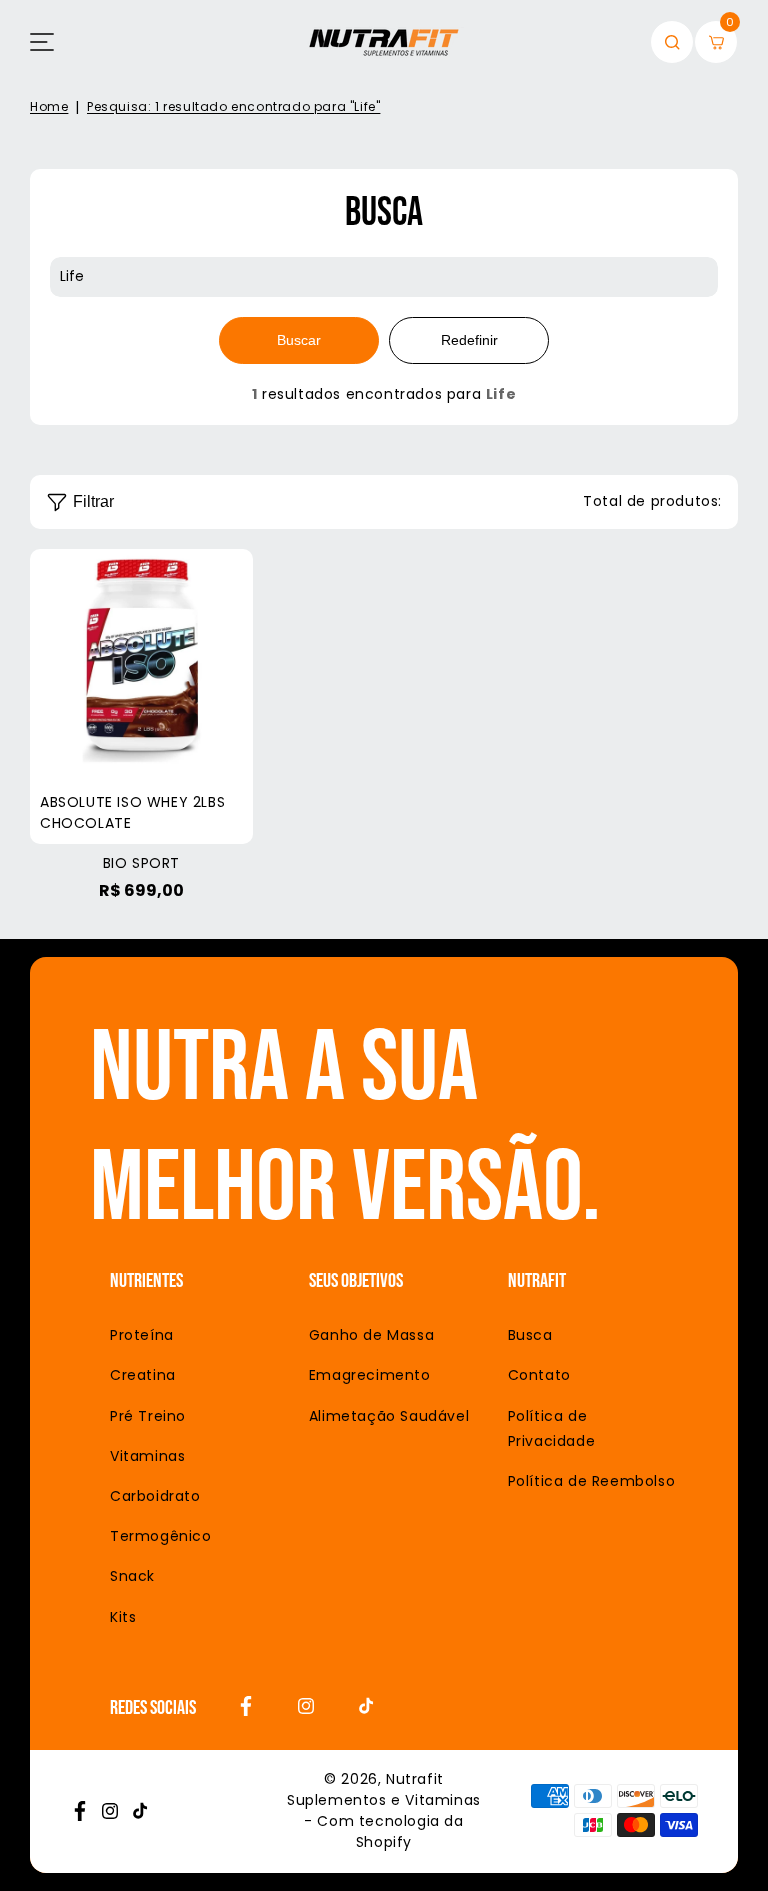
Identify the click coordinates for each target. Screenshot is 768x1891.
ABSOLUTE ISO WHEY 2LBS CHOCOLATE (141, 696)
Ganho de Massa (371, 1335)
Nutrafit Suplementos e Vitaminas (384, 1789)
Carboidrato (155, 1496)
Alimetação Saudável (389, 1416)
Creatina (143, 1375)
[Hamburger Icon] (42, 42)
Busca (530, 1335)
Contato (539, 1375)
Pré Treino (148, 1416)
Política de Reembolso (592, 1481)
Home (49, 106)
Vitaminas (147, 1456)
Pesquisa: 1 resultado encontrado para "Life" (233, 106)
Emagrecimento (370, 1375)
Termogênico (161, 1536)
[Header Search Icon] (672, 42)
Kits (123, 1617)
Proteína (142, 1335)
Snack (132, 1576)
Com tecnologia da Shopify (390, 1831)
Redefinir (469, 340)
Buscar (299, 340)
